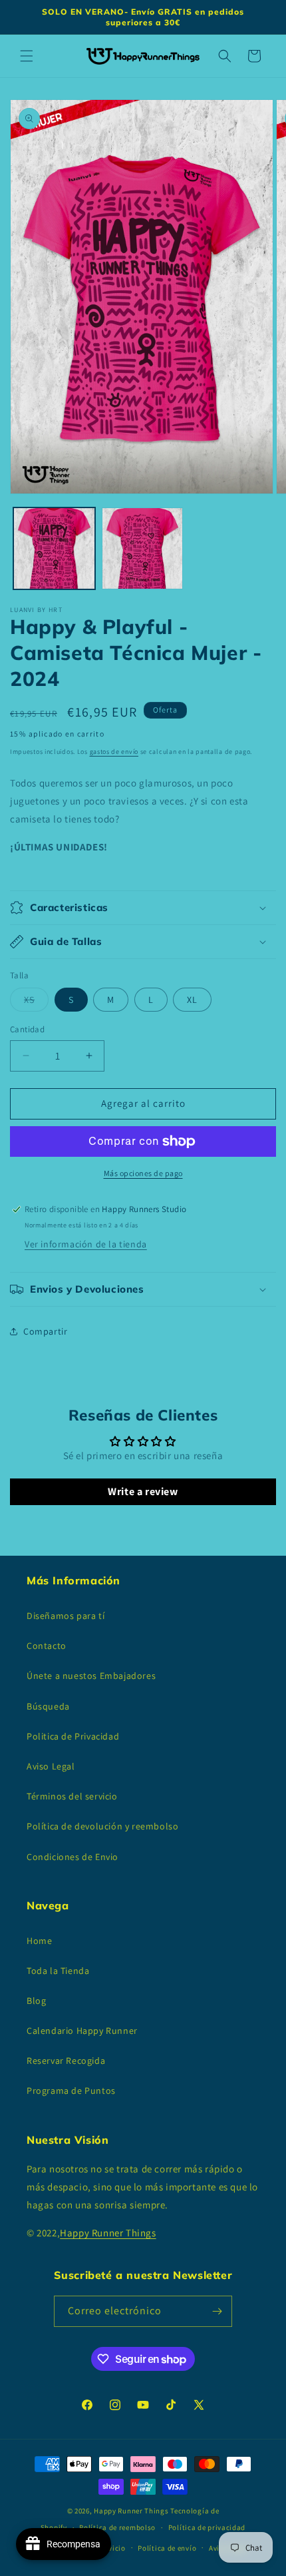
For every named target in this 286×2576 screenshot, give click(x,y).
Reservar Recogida (66, 2061)
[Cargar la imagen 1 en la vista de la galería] (54, 548)
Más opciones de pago (143, 1173)
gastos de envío (114, 752)
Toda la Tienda (58, 1971)
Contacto (47, 1646)
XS (36, 1002)
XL (192, 1000)
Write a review (143, 1491)
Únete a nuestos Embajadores (91, 1676)
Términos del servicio (72, 1796)
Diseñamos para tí (66, 1616)
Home (39, 1941)
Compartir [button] (45, 1331)
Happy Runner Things (108, 2233)
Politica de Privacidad (73, 1736)
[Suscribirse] (217, 2311)
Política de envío (167, 2548)
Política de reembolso (117, 2527)
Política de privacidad (207, 2527)
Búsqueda (48, 1706)
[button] (27, 56)
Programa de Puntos (71, 2091)
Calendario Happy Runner (82, 2031)
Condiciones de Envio (72, 1857)
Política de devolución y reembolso (102, 1826)
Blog (36, 2001)
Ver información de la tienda (86, 1244)
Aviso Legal (51, 1766)
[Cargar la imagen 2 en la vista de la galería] (143, 548)
